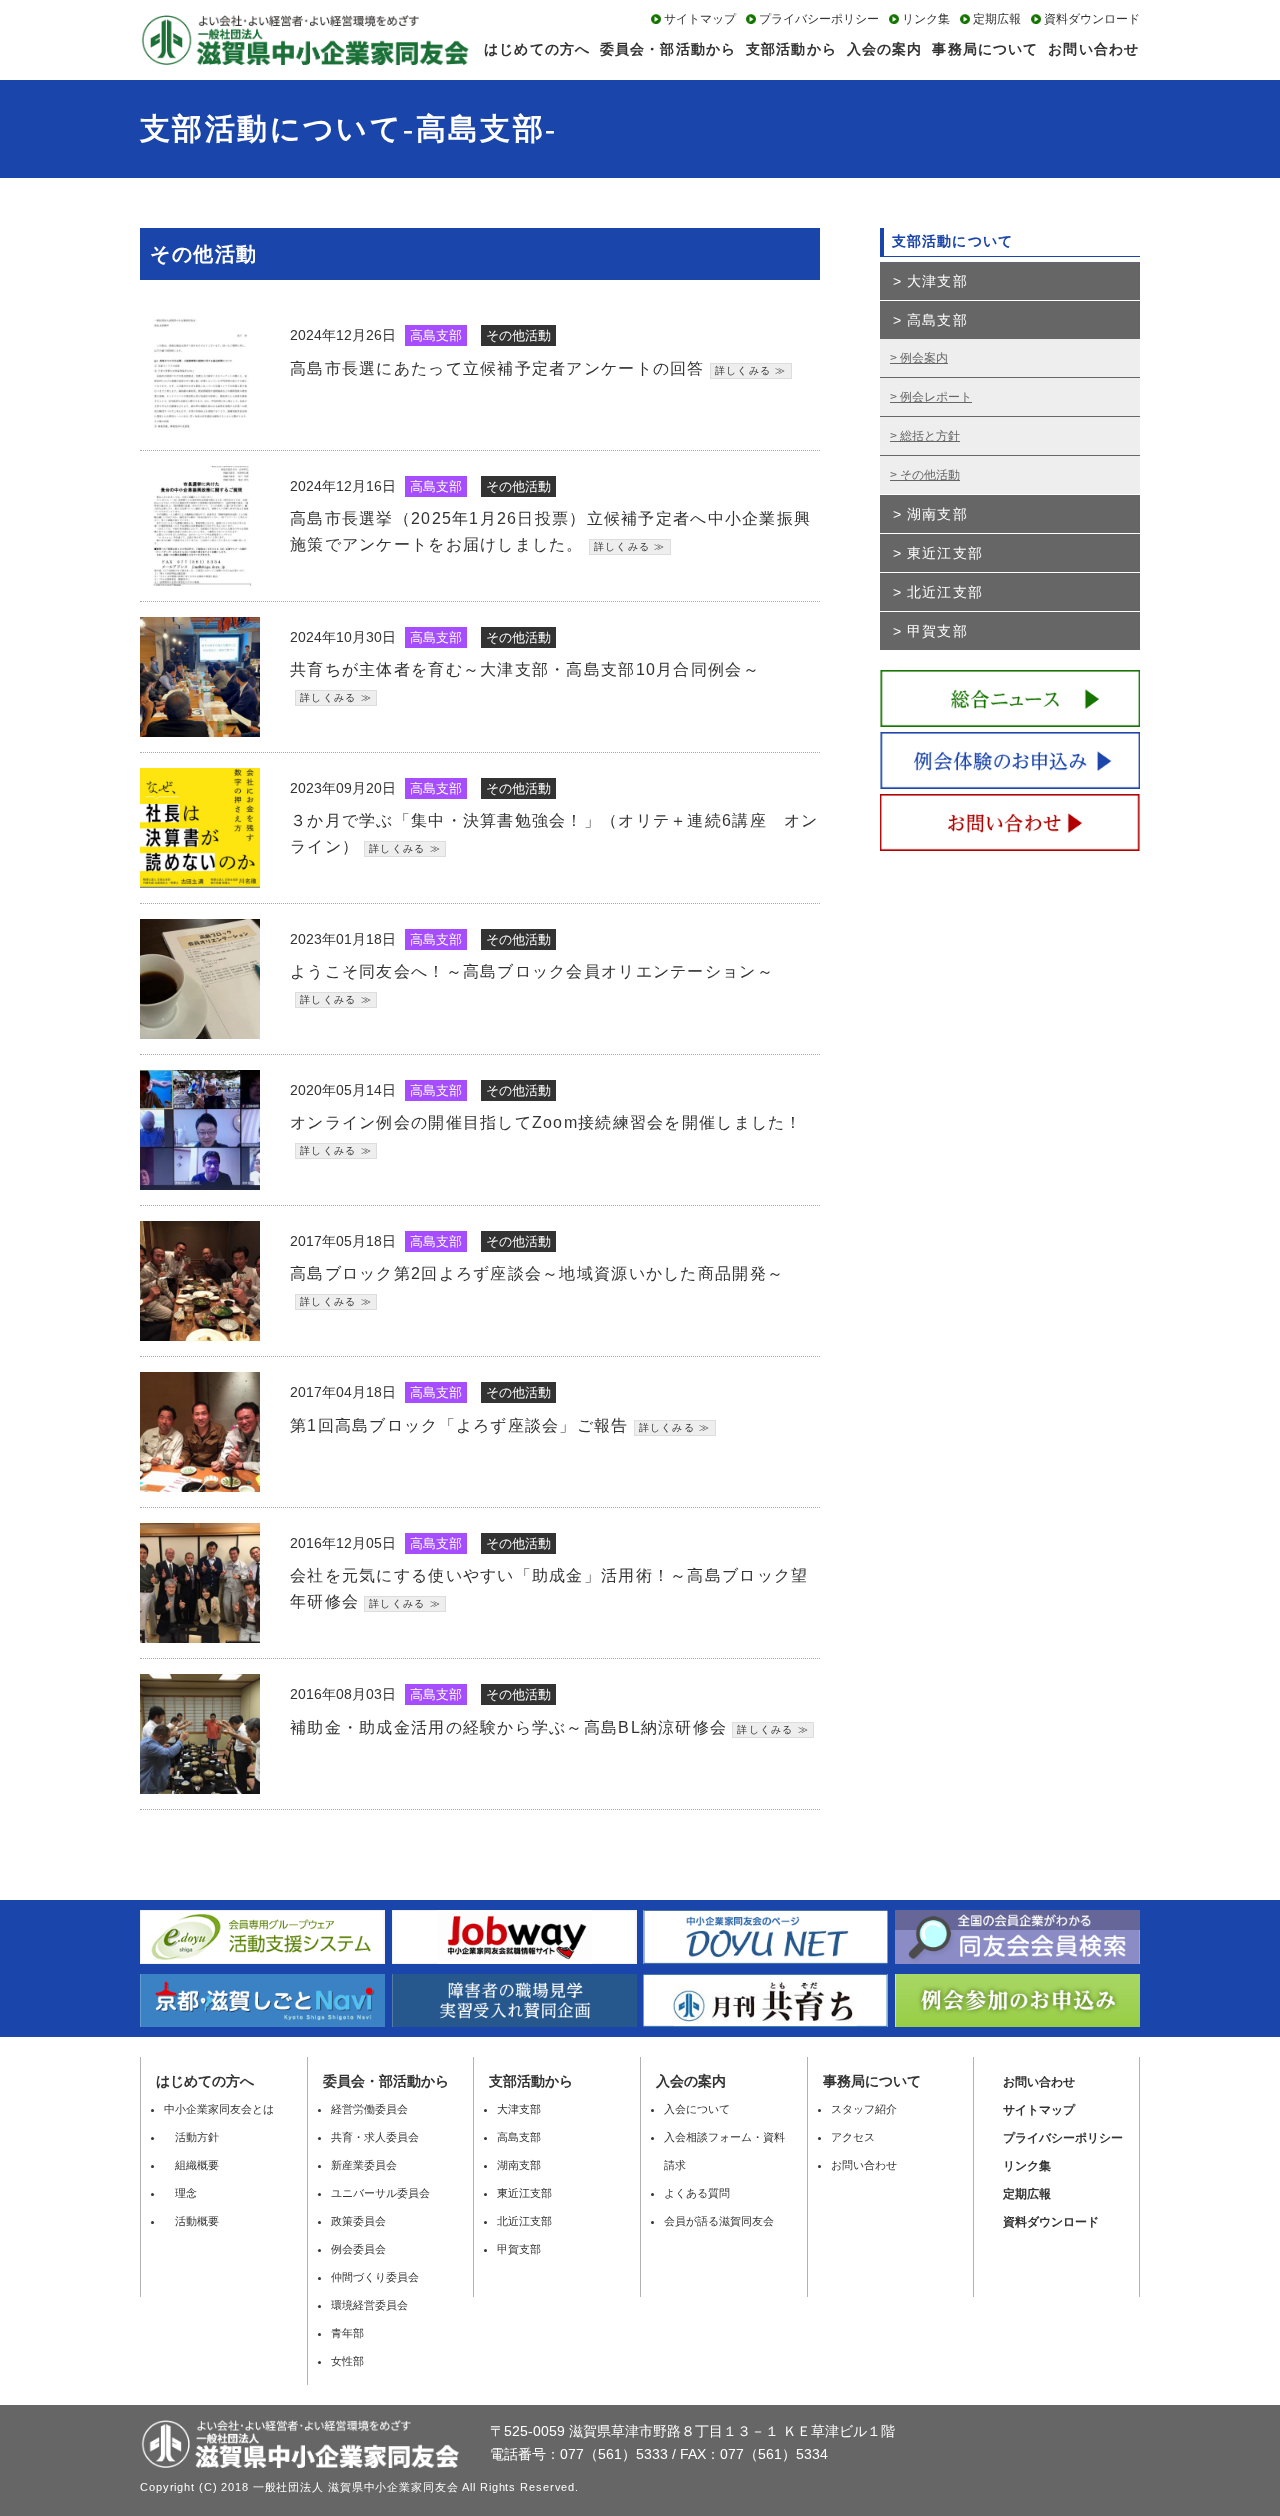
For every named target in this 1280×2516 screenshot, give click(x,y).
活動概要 (191, 2221)
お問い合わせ (1093, 49)
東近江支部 (945, 553)
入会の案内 (885, 49)
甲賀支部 (937, 631)
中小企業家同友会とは (219, 2109)
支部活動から (791, 49)
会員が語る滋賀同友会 (719, 2221)
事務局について (985, 49)
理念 (180, 2193)
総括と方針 (930, 436)
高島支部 (937, 320)
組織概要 (191, 2165)
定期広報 (997, 19)
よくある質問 (697, 2193)
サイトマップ (700, 19)
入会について (697, 2109)
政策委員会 (358, 2221)
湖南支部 (937, 514)
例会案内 (924, 358)
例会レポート (936, 397)
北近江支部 (945, 592)
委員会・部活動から (668, 49)
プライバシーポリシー (819, 19)
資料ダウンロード (1092, 19)
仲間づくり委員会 (375, 2277)
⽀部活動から (531, 2081)
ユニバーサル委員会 (380, 2193)
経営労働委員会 (369, 2109)
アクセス (853, 2137)
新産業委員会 (364, 2165)
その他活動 (930, 475)
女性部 (347, 2361)
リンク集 (926, 19)
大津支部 (937, 281)
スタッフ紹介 (864, 2109)
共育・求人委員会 (375, 2137)
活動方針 (191, 2137)
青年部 (347, 2333)
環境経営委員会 (369, 2305)
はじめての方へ (537, 49)
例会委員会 (358, 2249)
